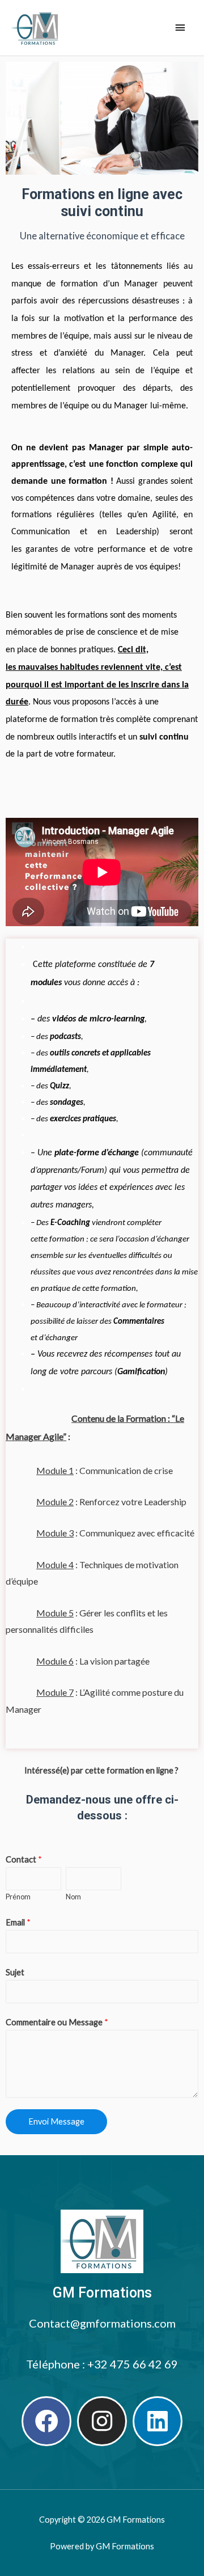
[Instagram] (102, 2421)
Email (18, 1922)
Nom (73, 1897)
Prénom (18, 1897)
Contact (24, 1859)
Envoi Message (56, 2121)
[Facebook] (46, 2421)
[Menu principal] (180, 28)
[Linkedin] (158, 2421)
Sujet (15, 1972)
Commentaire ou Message (57, 2022)
